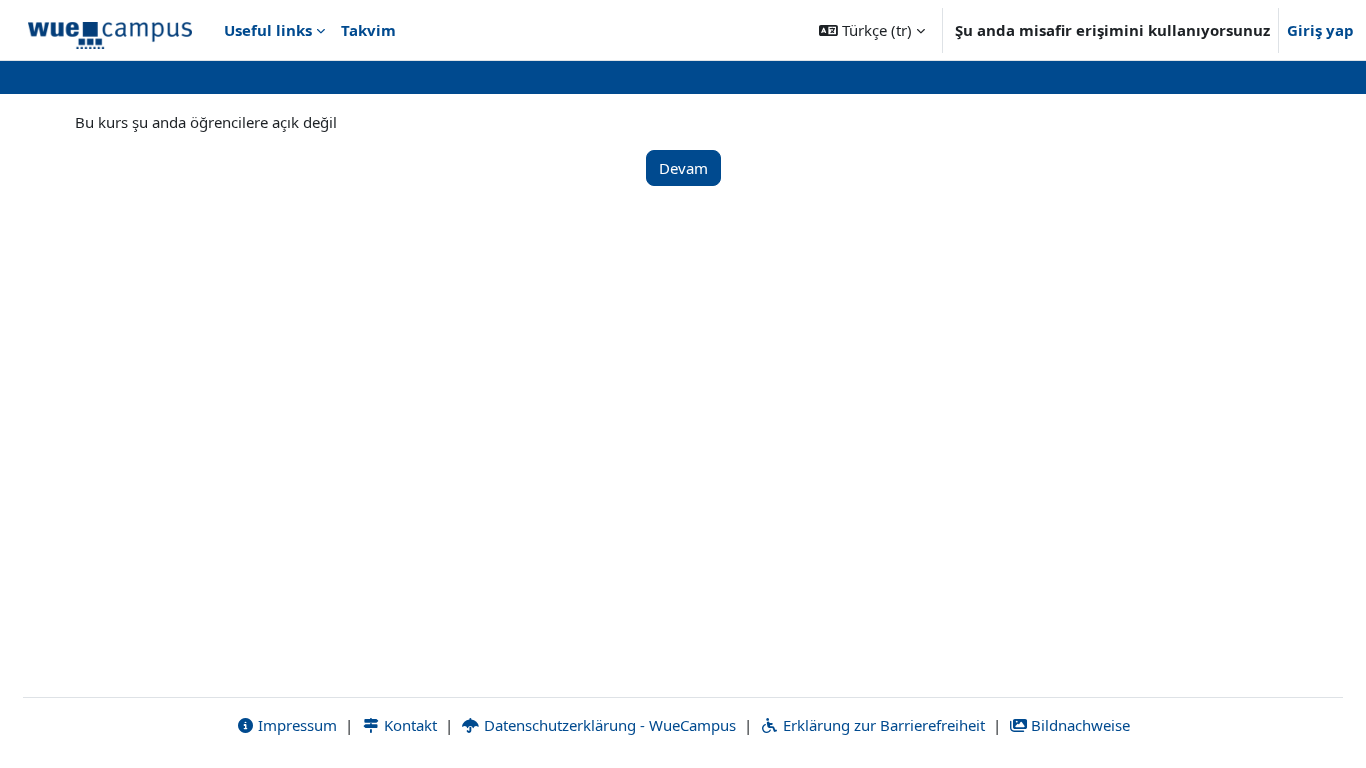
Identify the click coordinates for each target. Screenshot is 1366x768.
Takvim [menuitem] (368, 30)
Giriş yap (1320, 30)
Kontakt (408, 725)
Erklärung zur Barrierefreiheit (882, 725)
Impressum (295, 725)
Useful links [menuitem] (268, 30)
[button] (872, 30)
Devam (683, 168)
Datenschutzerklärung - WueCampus (608, 725)
